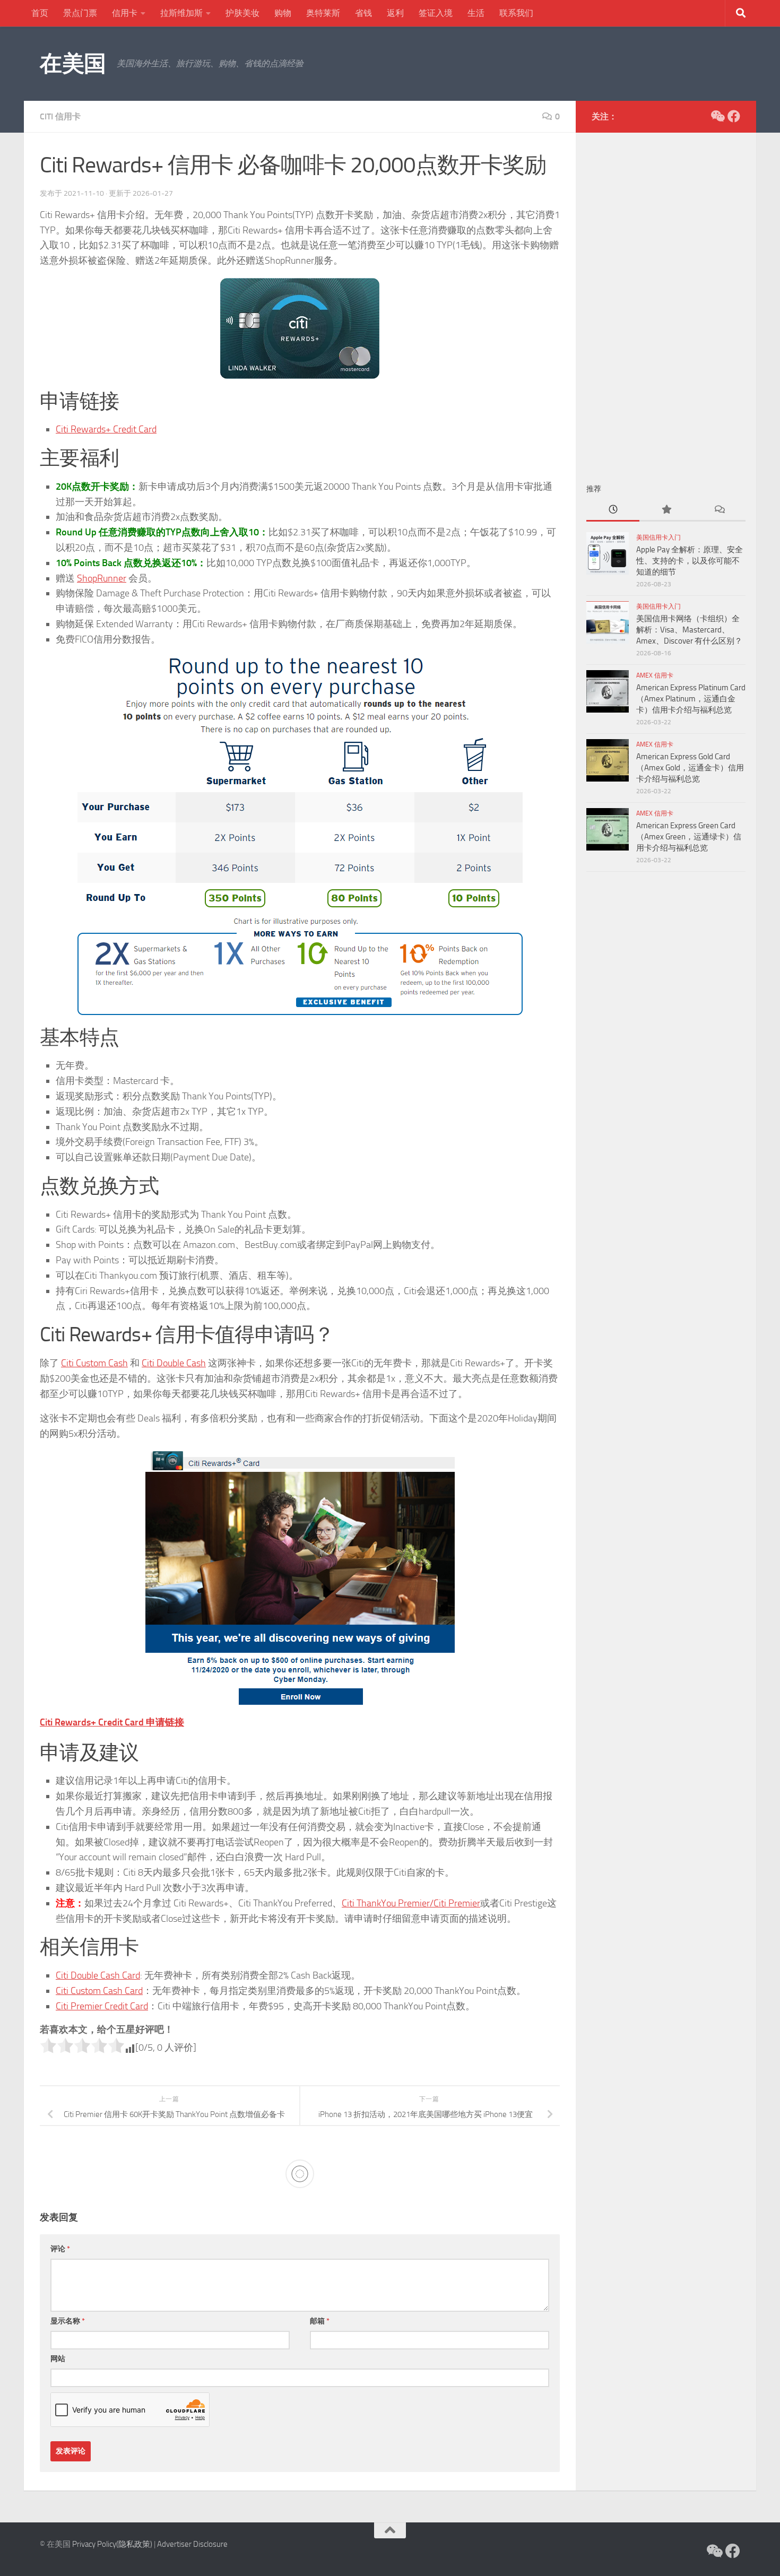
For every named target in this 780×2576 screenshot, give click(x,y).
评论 (60, 2249)
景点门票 (80, 13)
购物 (283, 13)
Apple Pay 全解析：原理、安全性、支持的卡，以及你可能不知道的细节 (690, 561)
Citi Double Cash (174, 1363)
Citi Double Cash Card (98, 1975)
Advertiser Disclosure (192, 2544)
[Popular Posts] (666, 510)
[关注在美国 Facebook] (734, 116)
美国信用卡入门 (658, 537)
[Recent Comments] (719, 510)
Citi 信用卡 (60, 116)
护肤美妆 (242, 13)
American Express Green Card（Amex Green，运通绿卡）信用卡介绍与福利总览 (689, 837)
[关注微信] (717, 116)
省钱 (363, 13)
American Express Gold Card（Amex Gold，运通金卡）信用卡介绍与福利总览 (690, 768)
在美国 (73, 64)
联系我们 (516, 13)
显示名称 (68, 2321)
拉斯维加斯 (181, 13)
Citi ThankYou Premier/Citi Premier (411, 1903)
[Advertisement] (666, 302)
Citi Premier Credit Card (102, 2006)
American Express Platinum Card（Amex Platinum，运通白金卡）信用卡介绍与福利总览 (691, 699)
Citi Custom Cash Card (99, 1991)
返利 (395, 13)
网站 (58, 2359)
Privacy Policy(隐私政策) (112, 2544)
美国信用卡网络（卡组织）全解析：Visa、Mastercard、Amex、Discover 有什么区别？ (689, 630)
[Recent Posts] (613, 510)
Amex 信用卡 (655, 675)
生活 (476, 13)
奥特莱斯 (323, 13)
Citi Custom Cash (94, 1363)
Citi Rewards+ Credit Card (106, 429)
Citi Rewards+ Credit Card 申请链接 (112, 1722)
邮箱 (320, 2321)
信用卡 (125, 13)
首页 (40, 13)
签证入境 (436, 13)
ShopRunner (102, 578)
